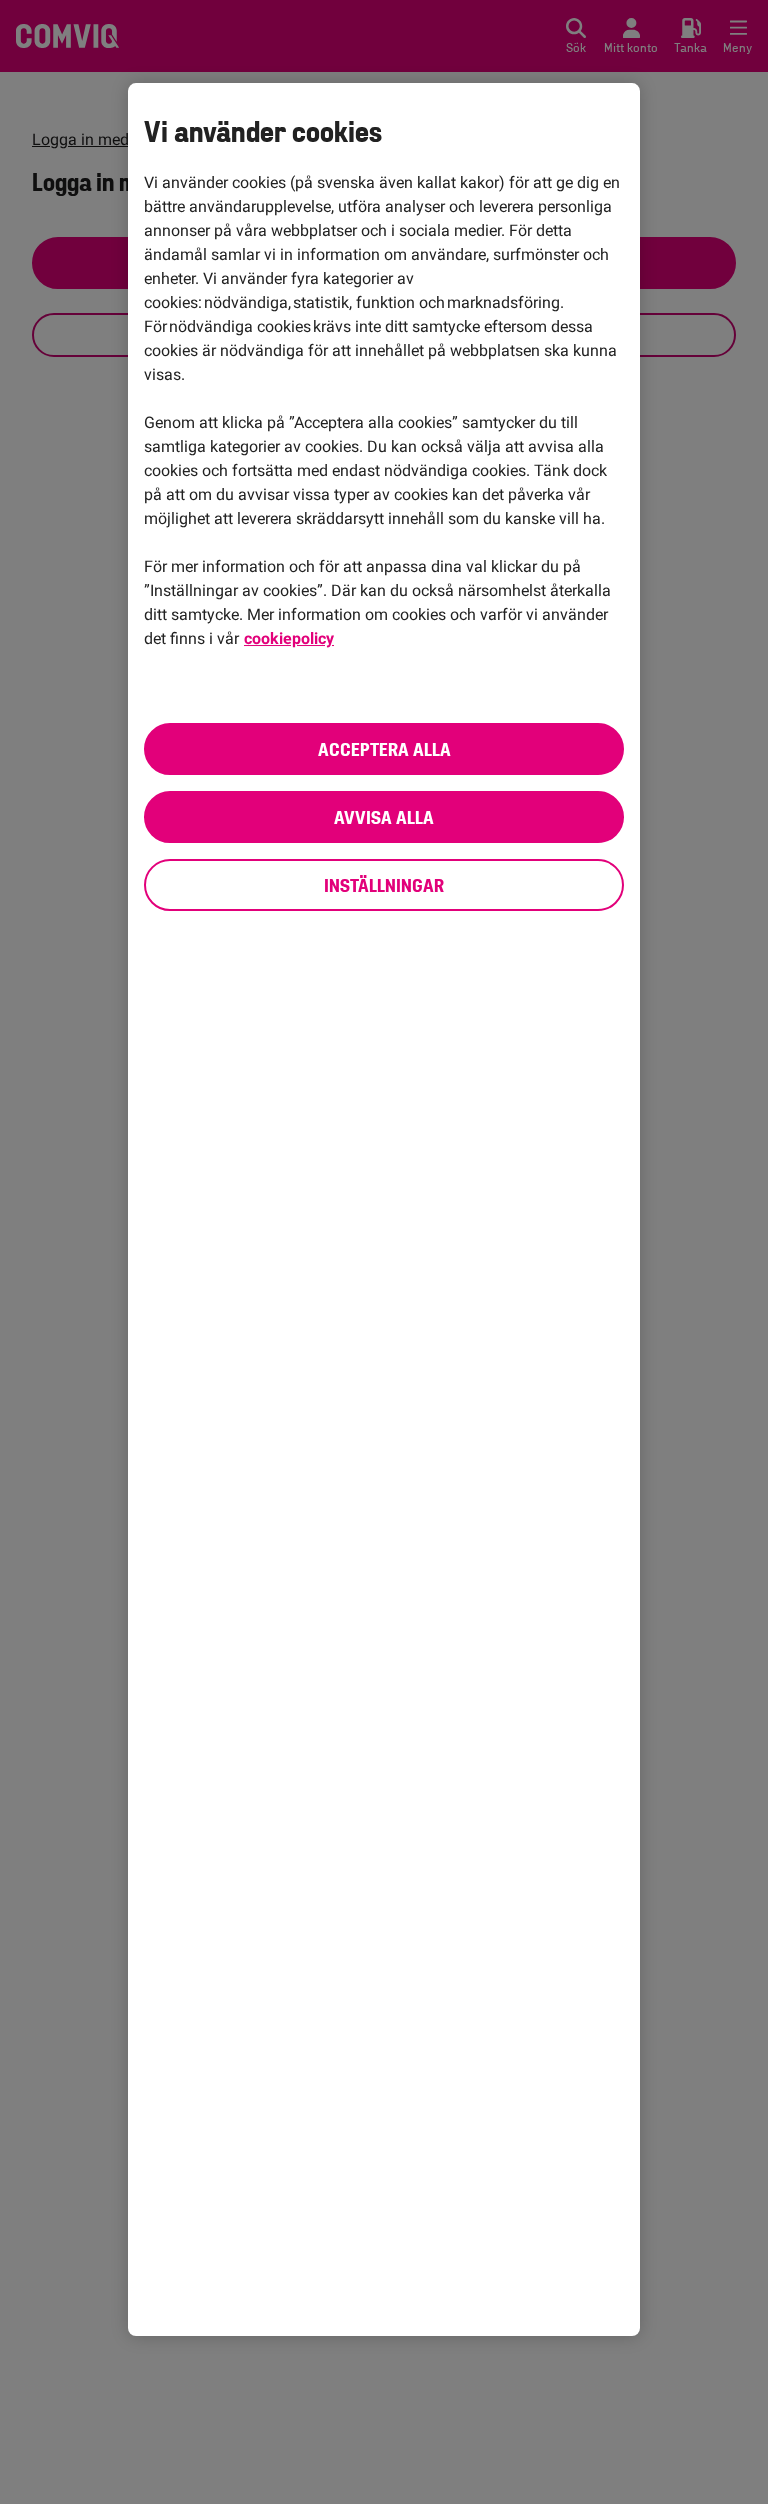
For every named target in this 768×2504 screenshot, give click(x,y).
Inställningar (384, 885)
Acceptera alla (384, 749)
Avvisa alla (384, 817)
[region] (384, 1210)
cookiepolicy (289, 638)
